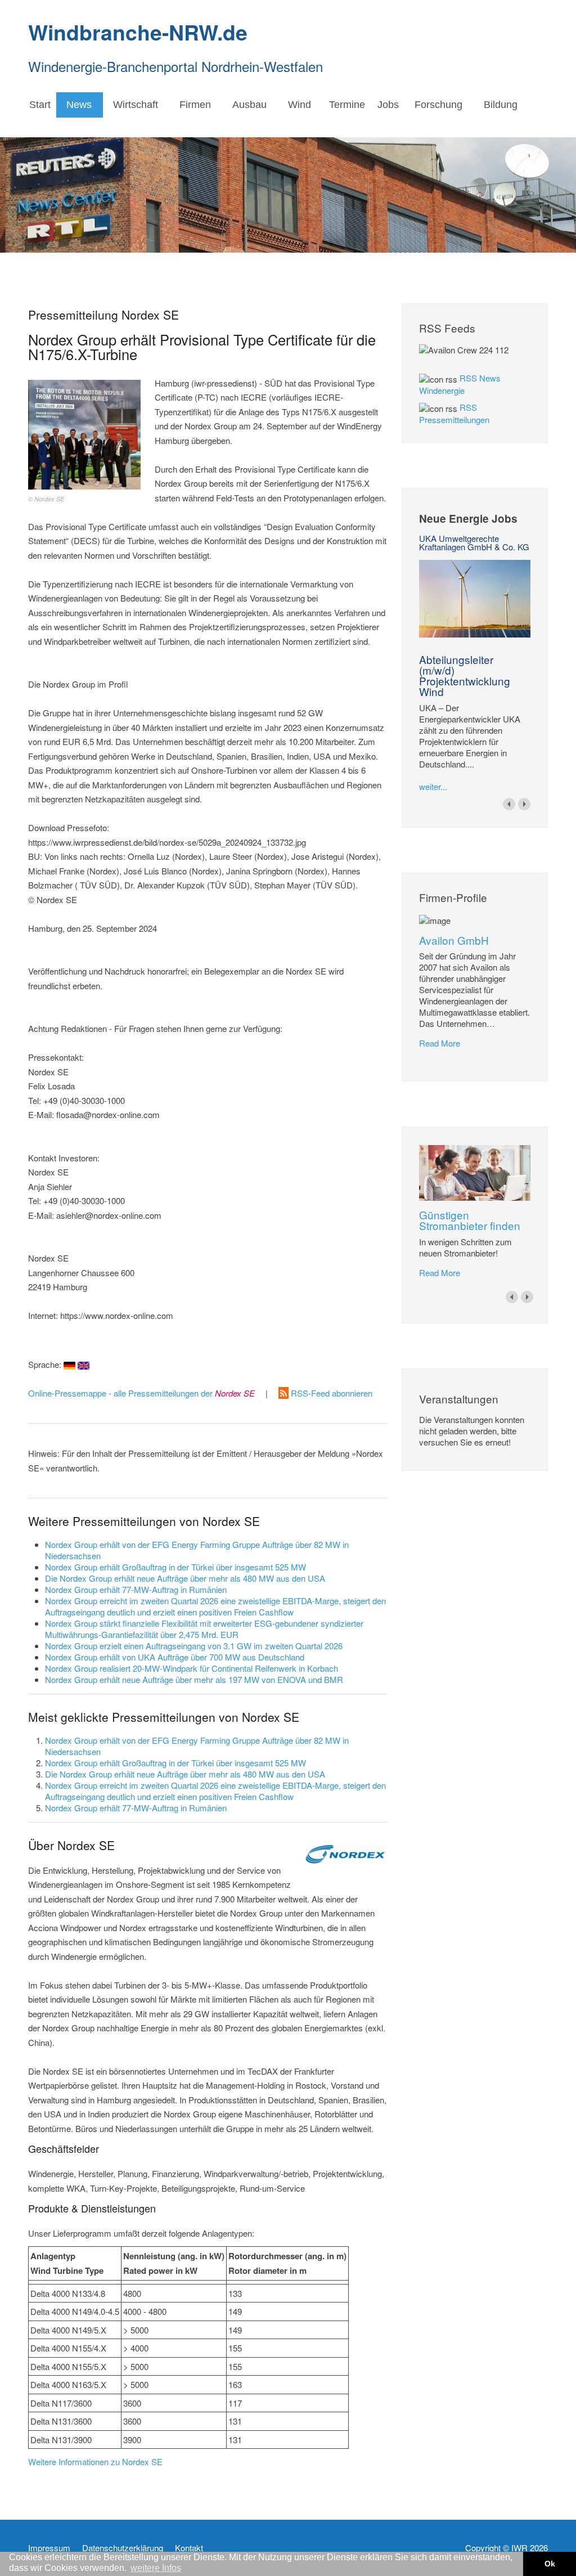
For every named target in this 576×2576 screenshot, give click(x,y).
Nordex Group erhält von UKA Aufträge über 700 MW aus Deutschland (175, 1657)
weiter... (433, 786)
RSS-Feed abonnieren (330, 1393)
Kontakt (189, 2548)
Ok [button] (550, 2564)
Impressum (49, 2548)
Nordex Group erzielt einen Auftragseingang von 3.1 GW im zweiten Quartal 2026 (194, 1646)
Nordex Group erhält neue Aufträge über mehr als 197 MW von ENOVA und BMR (194, 1679)
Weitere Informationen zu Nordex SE (95, 2461)
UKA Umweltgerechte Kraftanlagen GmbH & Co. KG (474, 542)
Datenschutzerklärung (123, 2548)
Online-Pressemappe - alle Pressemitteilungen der (141, 1393)
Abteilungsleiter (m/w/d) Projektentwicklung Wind (465, 675)
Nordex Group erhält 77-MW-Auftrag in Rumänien (136, 1589)
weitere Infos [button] (156, 2568)
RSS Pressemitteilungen (454, 413)
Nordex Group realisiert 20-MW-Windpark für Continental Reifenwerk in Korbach (192, 1668)
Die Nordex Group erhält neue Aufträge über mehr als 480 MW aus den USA (185, 1578)
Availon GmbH (454, 940)
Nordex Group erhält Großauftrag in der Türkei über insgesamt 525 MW (175, 1567)
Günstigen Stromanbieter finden (470, 1220)
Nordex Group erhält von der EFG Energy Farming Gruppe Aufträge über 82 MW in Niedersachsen (197, 1550)
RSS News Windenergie (460, 384)
